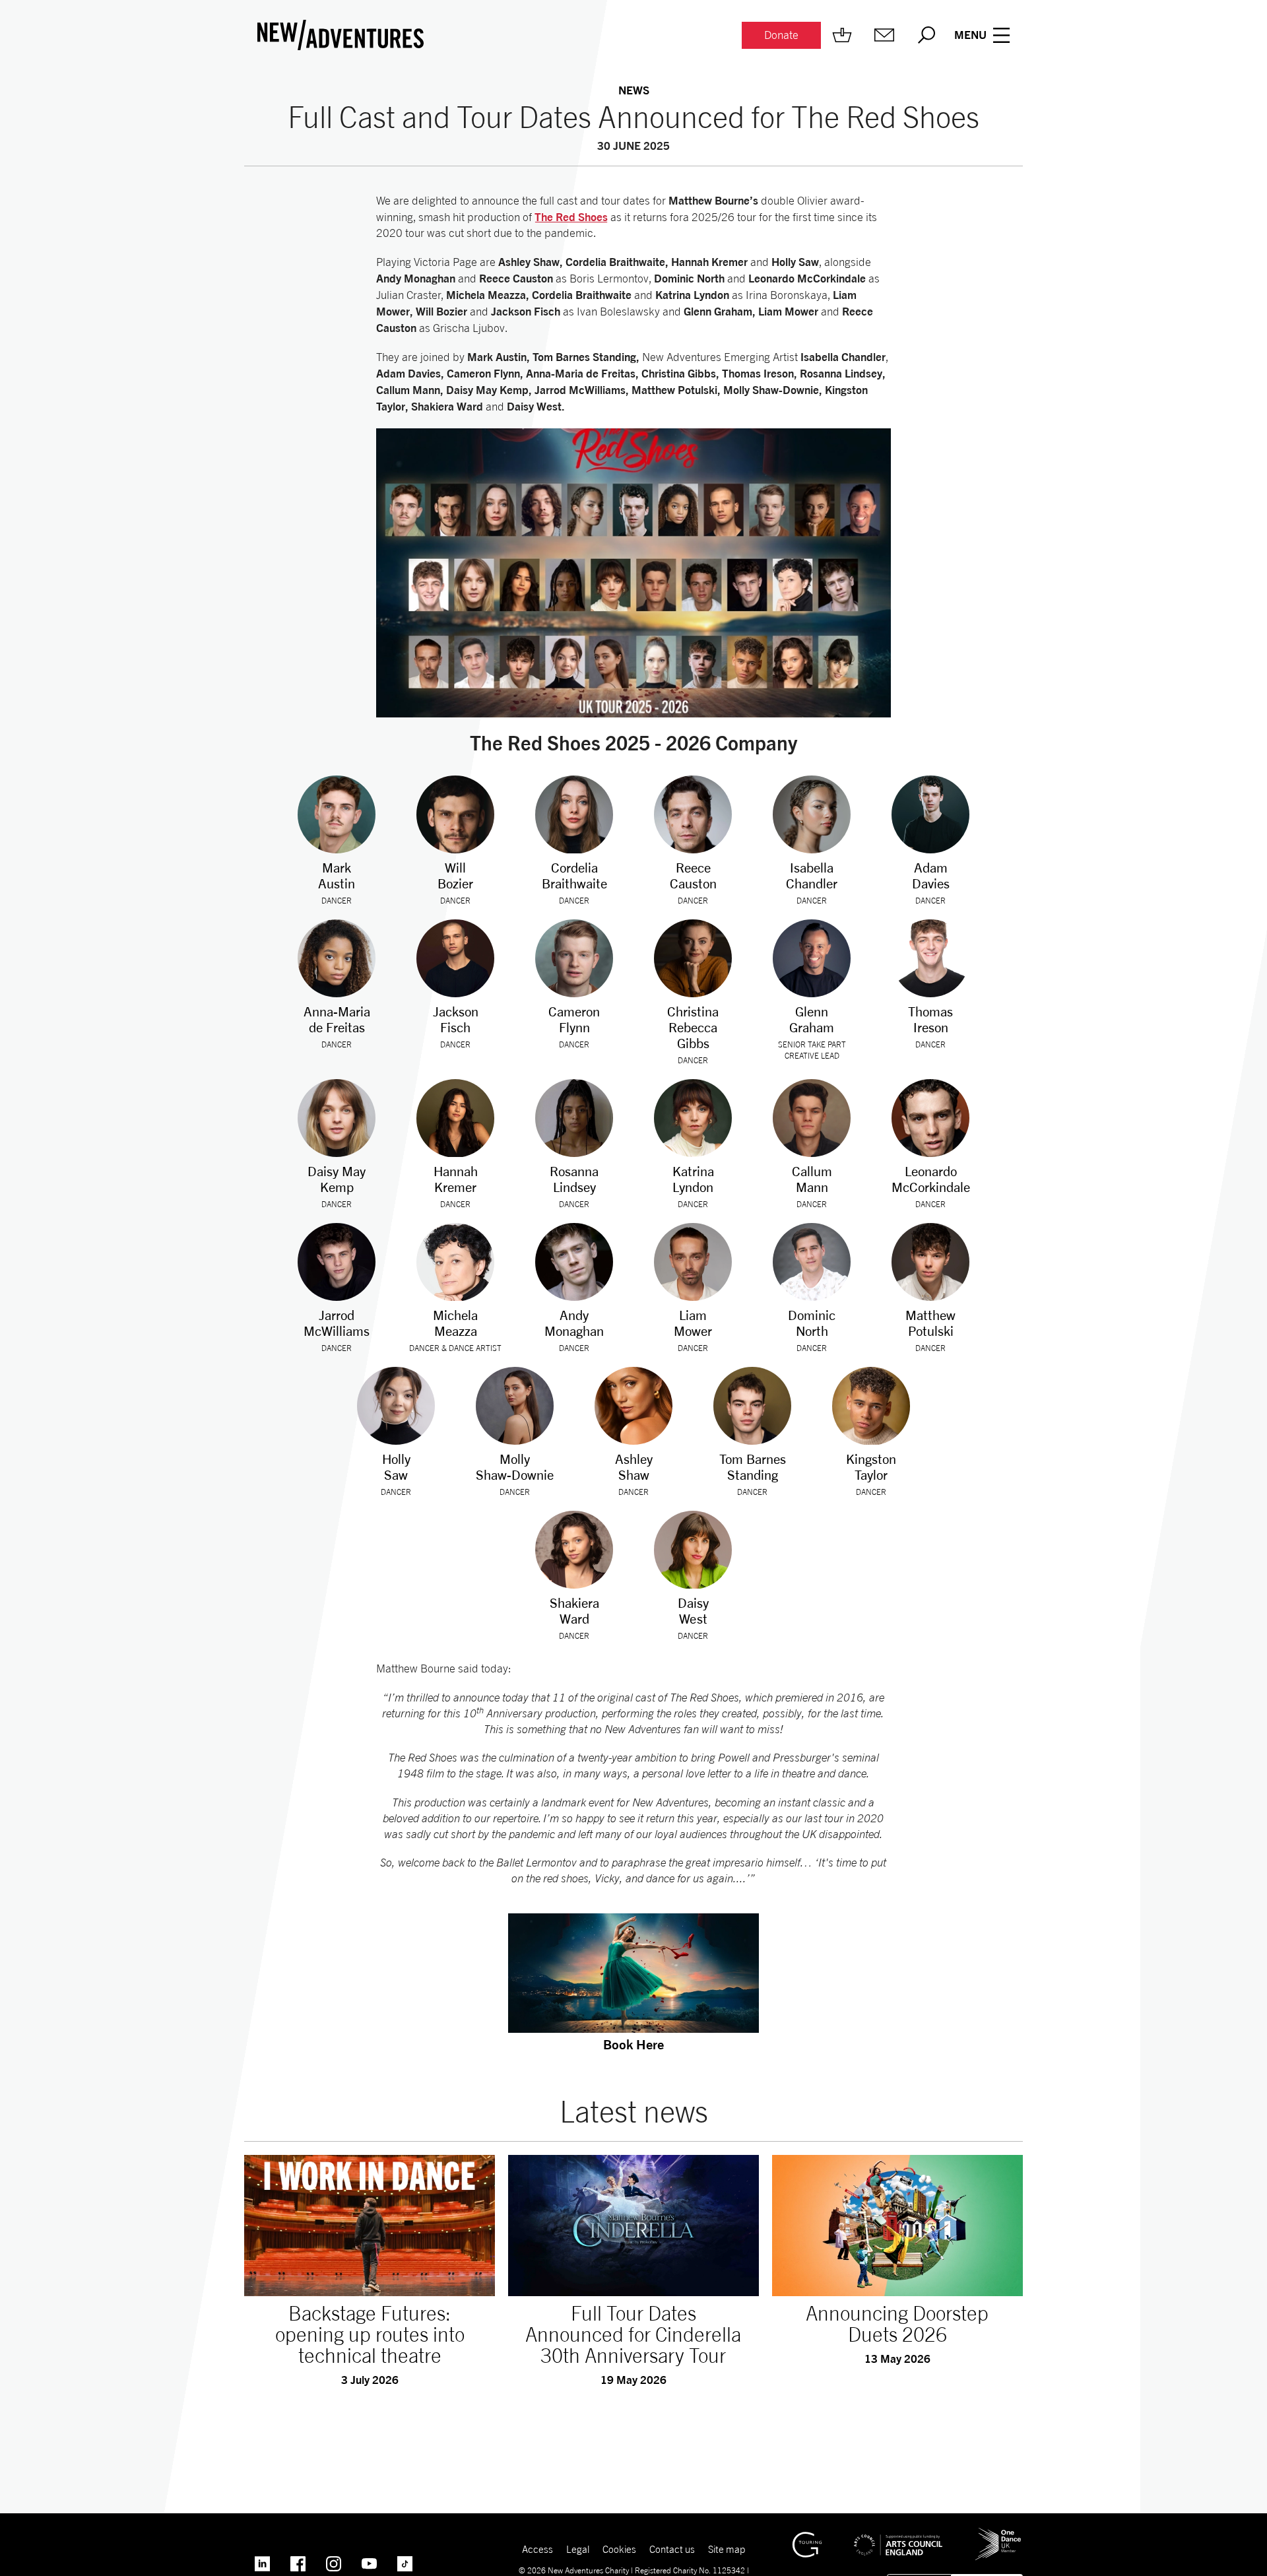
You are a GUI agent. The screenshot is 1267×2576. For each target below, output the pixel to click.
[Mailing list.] (884, 35)
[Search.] (926, 35)
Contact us (672, 2549)
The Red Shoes (571, 217)
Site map (727, 2549)
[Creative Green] (807, 2538)
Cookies (619, 2549)
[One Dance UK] (998, 2533)
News (634, 90)
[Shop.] (842, 35)
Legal (578, 2549)
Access (537, 2549)
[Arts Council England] (898, 2535)
